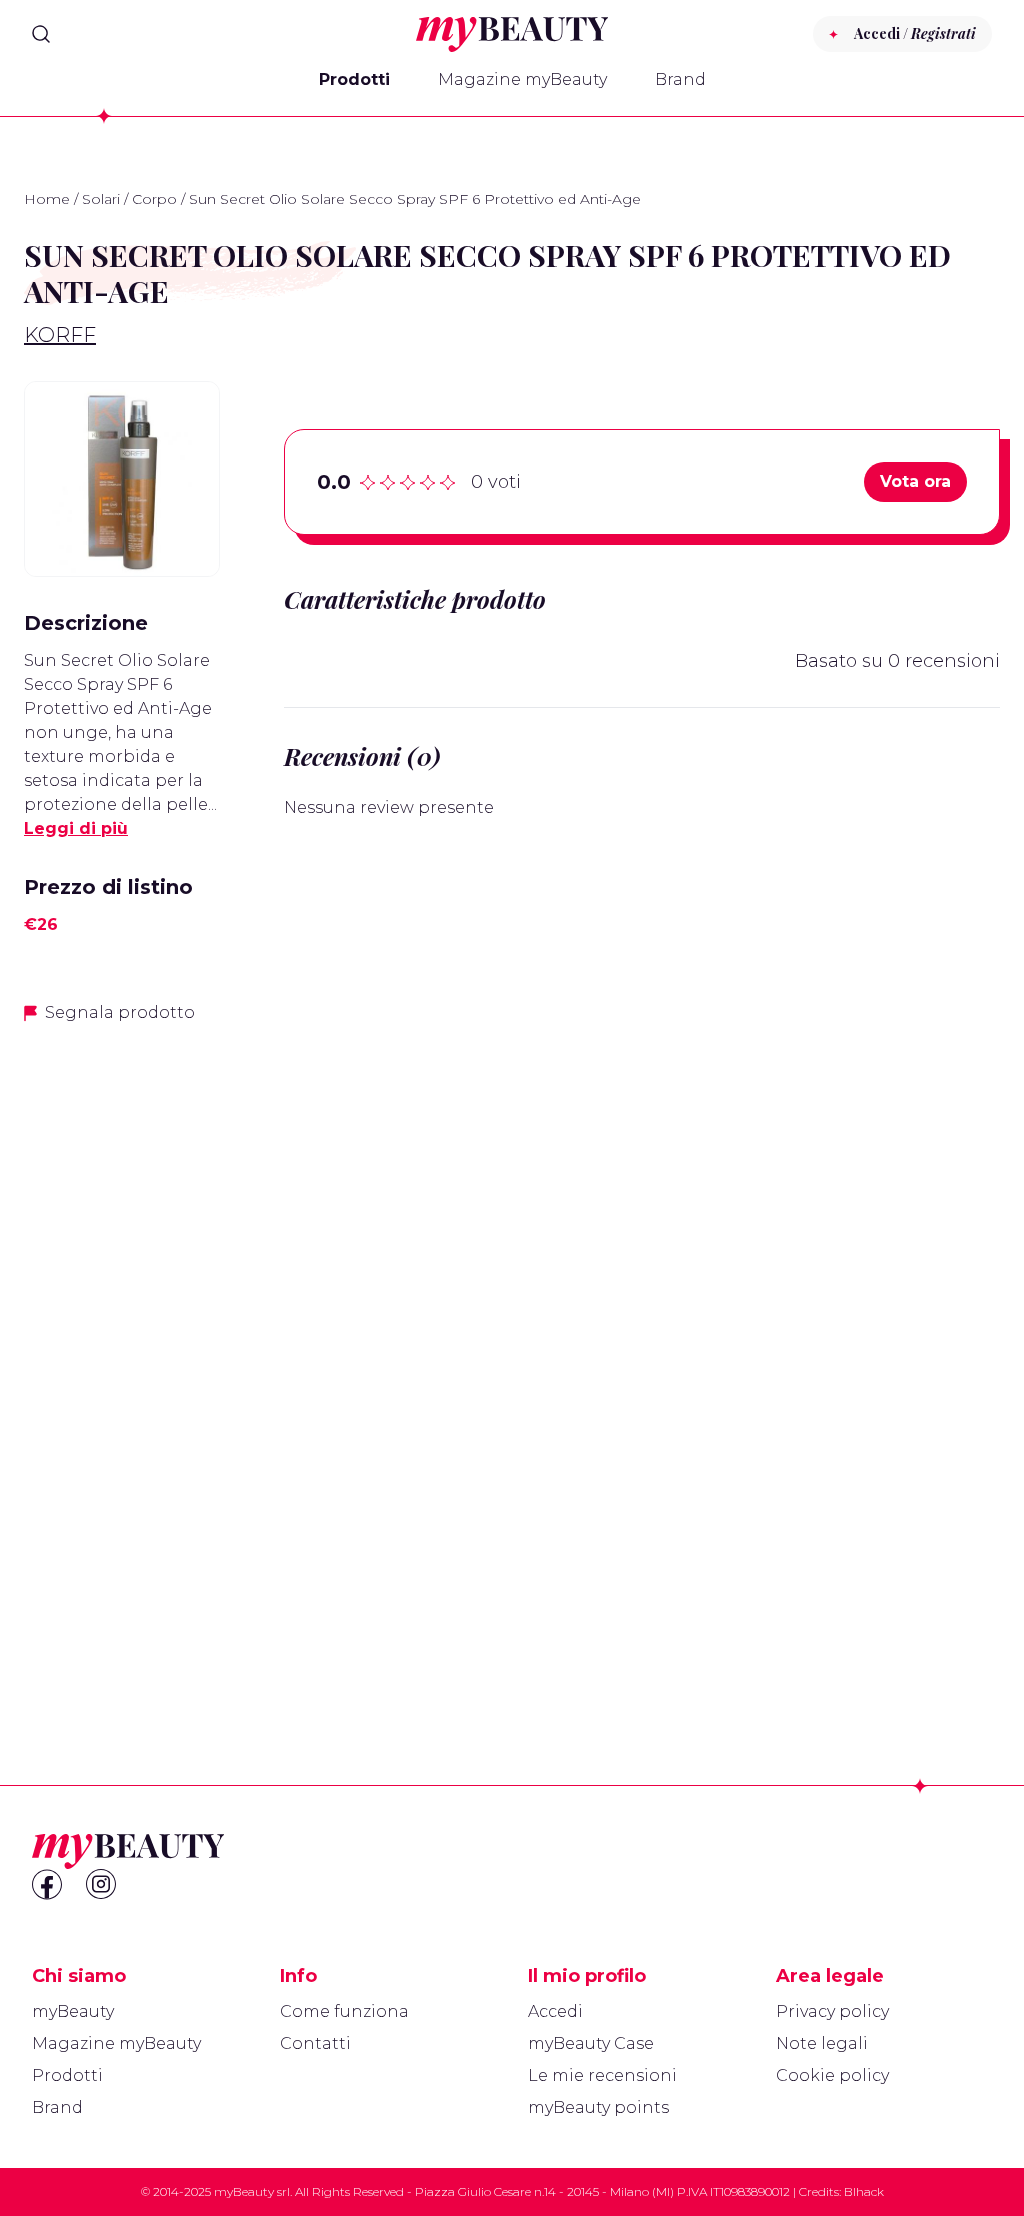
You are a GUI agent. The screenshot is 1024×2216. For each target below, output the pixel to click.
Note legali (822, 2043)
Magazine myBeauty (522, 79)
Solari (101, 199)
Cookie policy (832, 2075)
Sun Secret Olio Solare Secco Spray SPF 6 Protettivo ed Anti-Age (118, 684)
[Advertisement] (122, 1357)
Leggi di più (76, 828)
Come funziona (344, 2011)
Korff (60, 335)
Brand (680, 79)
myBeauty (73, 2011)
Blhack (864, 2191)
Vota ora (915, 481)
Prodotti (354, 79)
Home (47, 199)
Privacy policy (832, 2011)
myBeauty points (598, 2107)
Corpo (154, 199)
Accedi (555, 2011)
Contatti (315, 2043)
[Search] (41, 34)
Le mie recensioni (602, 2075)
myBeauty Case (591, 2043)
